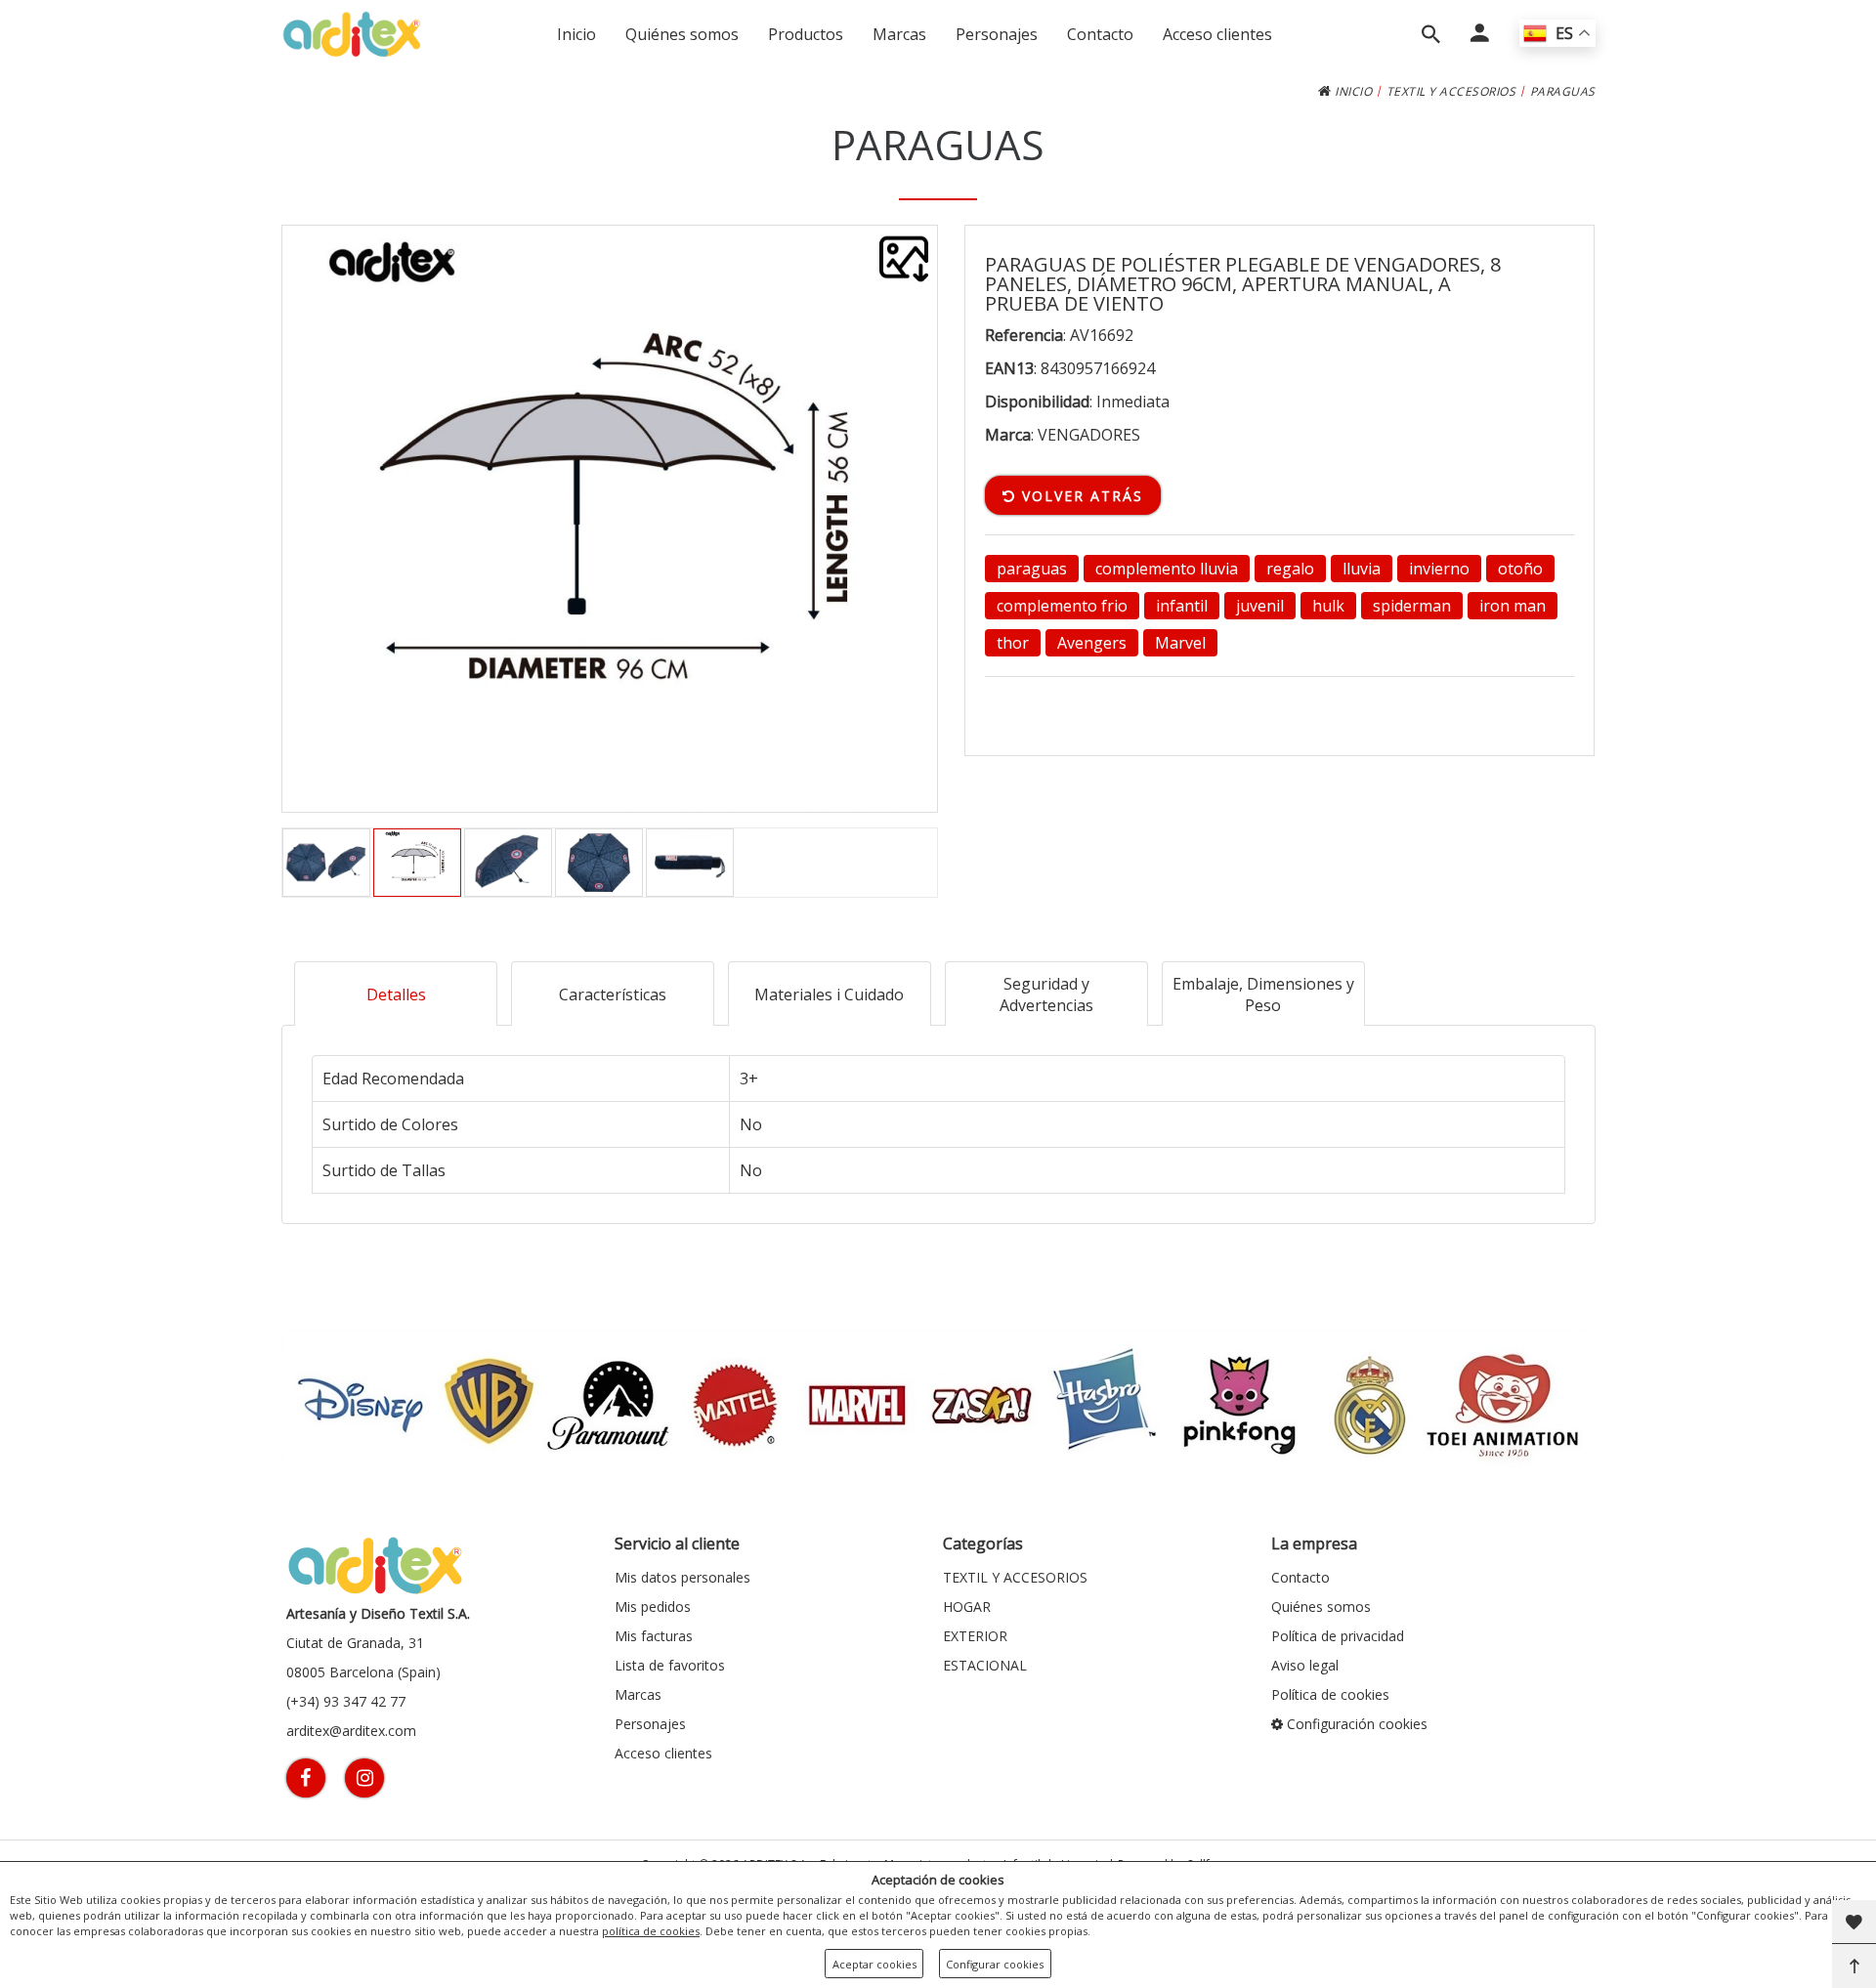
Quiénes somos (682, 34)
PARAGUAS (1563, 91)
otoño (1520, 569)
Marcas (899, 34)
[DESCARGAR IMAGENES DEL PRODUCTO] (904, 259)
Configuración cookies (1355, 1724)
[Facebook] (306, 1778)
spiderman (1412, 606)
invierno (1439, 569)
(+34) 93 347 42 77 (346, 1701)
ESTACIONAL (985, 1665)
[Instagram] (364, 1778)
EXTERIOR (975, 1636)
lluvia (1362, 569)
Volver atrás (1080, 496)
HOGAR (967, 1607)
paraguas (1032, 569)
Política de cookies (1330, 1694)
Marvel (1180, 643)
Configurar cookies (995, 1964)
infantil (1182, 606)
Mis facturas (654, 1636)
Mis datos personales (682, 1577)
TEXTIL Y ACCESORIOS (1451, 91)
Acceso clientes (1217, 34)
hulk (1328, 606)
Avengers (1092, 643)
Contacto (1100, 34)
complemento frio (1062, 606)
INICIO (1352, 91)
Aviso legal (1305, 1665)
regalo (1290, 569)
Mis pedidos (653, 1607)
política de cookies (651, 1931)
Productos (806, 34)
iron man (1513, 606)
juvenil (1260, 606)
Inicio (576, 34)
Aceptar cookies (874, 1964)
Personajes (997, 34)
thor (1013, 643)
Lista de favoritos (670, 1665)
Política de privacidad (1338, 1636)
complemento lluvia (1167, 569)
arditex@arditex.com (351, 1731)
